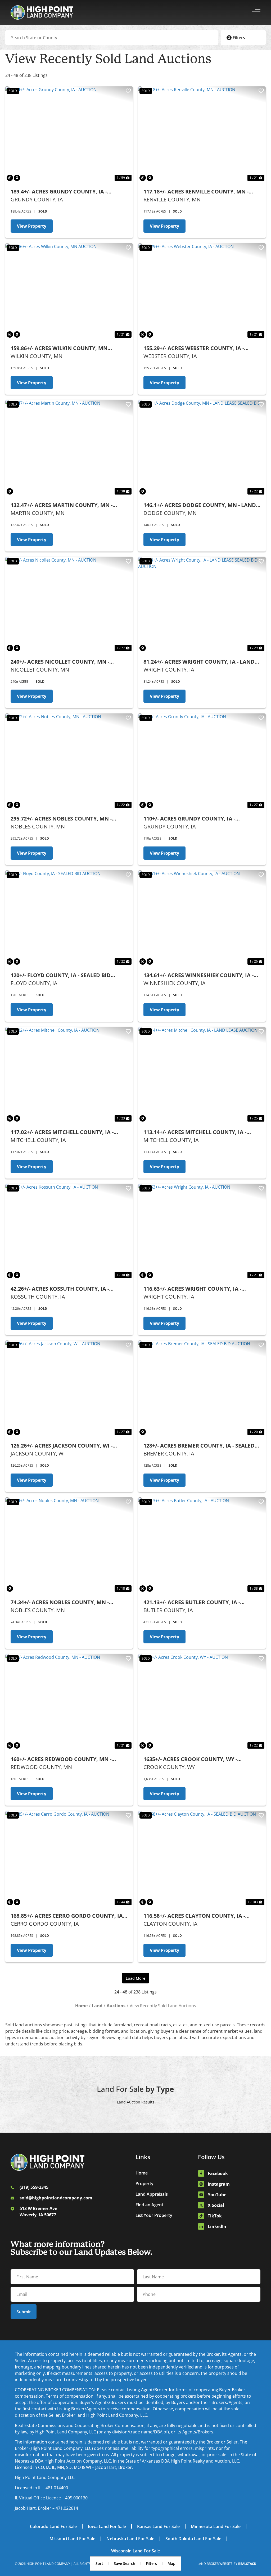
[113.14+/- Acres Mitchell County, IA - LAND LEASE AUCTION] (202, 1075)
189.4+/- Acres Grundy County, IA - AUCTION (59, 192)
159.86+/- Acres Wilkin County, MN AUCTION (59, 348)
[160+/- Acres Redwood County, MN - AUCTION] (69, 1702)
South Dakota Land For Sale (193, 2539)
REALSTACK (247, 2564)
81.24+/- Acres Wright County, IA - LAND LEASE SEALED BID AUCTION (199, 662)
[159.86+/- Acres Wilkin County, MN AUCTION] (69, 291)
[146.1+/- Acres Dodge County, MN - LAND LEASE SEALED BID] (202, 448)
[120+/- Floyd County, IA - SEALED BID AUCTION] (69, 918)
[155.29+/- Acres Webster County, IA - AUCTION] (202, 291)
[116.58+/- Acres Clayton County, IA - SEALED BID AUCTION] (202, 1859)
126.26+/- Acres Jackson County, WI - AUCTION (62, 1446)
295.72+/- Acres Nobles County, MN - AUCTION (61, 819)
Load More (135, 1978)
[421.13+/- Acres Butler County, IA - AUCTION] (202, 1545)
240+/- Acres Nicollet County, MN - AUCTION (60, 662)
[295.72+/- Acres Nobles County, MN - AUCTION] (69, 761)
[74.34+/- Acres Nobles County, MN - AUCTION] (69, 1545)
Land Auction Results (136, 2102)
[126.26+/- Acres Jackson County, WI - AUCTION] (69, 1388)
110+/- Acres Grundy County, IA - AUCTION (189, 819)
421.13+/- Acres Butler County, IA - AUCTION (192, 1602)
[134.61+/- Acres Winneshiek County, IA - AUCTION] (202, 918)
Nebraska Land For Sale (130, 2539)
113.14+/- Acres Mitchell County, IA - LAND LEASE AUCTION (195, 1132)
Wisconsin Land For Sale (135, 2551)
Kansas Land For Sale (158, 2526)
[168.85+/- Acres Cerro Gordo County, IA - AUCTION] (69, 1859)
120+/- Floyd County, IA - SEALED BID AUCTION (61, 975)
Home (142, 2173)
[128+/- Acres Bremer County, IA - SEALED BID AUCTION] (202, 1388)
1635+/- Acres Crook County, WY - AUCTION (190, 1759)
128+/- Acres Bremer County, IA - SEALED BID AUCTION (199, 1446)
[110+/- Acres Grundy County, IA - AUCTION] (202, 761)
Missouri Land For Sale (72, 2539)
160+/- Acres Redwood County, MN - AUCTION (61, 1759)
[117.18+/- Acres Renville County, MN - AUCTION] (202, 134)
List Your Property (154, 2215)
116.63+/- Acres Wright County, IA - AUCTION (192, 1289)
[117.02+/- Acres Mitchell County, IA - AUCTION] (69, 1075)
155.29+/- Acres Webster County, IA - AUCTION (194, 348)
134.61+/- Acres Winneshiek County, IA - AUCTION (198, 975)
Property (144, 2184)
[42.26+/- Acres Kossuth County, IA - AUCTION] (69, 1232)
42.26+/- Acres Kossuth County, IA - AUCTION (60, 1289)
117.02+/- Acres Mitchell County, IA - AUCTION (62, 1132)
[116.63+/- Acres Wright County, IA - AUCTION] (202, 1232)
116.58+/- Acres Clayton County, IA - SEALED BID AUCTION (194, 1916)
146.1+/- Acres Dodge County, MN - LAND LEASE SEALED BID (200, 505)
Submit (24, 2312)
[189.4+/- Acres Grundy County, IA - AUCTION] (69, 134)
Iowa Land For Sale (107, 2526)
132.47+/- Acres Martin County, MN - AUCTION (62, 505)
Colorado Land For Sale (53, 2526)
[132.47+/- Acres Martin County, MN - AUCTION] (69, 448)
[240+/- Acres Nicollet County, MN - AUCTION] (69, 605)
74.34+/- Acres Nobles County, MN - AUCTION (60, 1602)
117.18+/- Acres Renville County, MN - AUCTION (196, 192)
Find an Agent (149, 2205)
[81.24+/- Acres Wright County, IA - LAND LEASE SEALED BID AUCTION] (202, 605)
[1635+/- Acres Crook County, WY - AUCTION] (202, 1702)
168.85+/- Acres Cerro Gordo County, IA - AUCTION (68, 1916)
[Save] (128, 91)
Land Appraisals (152, 2194)
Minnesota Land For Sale (216, 2526)
